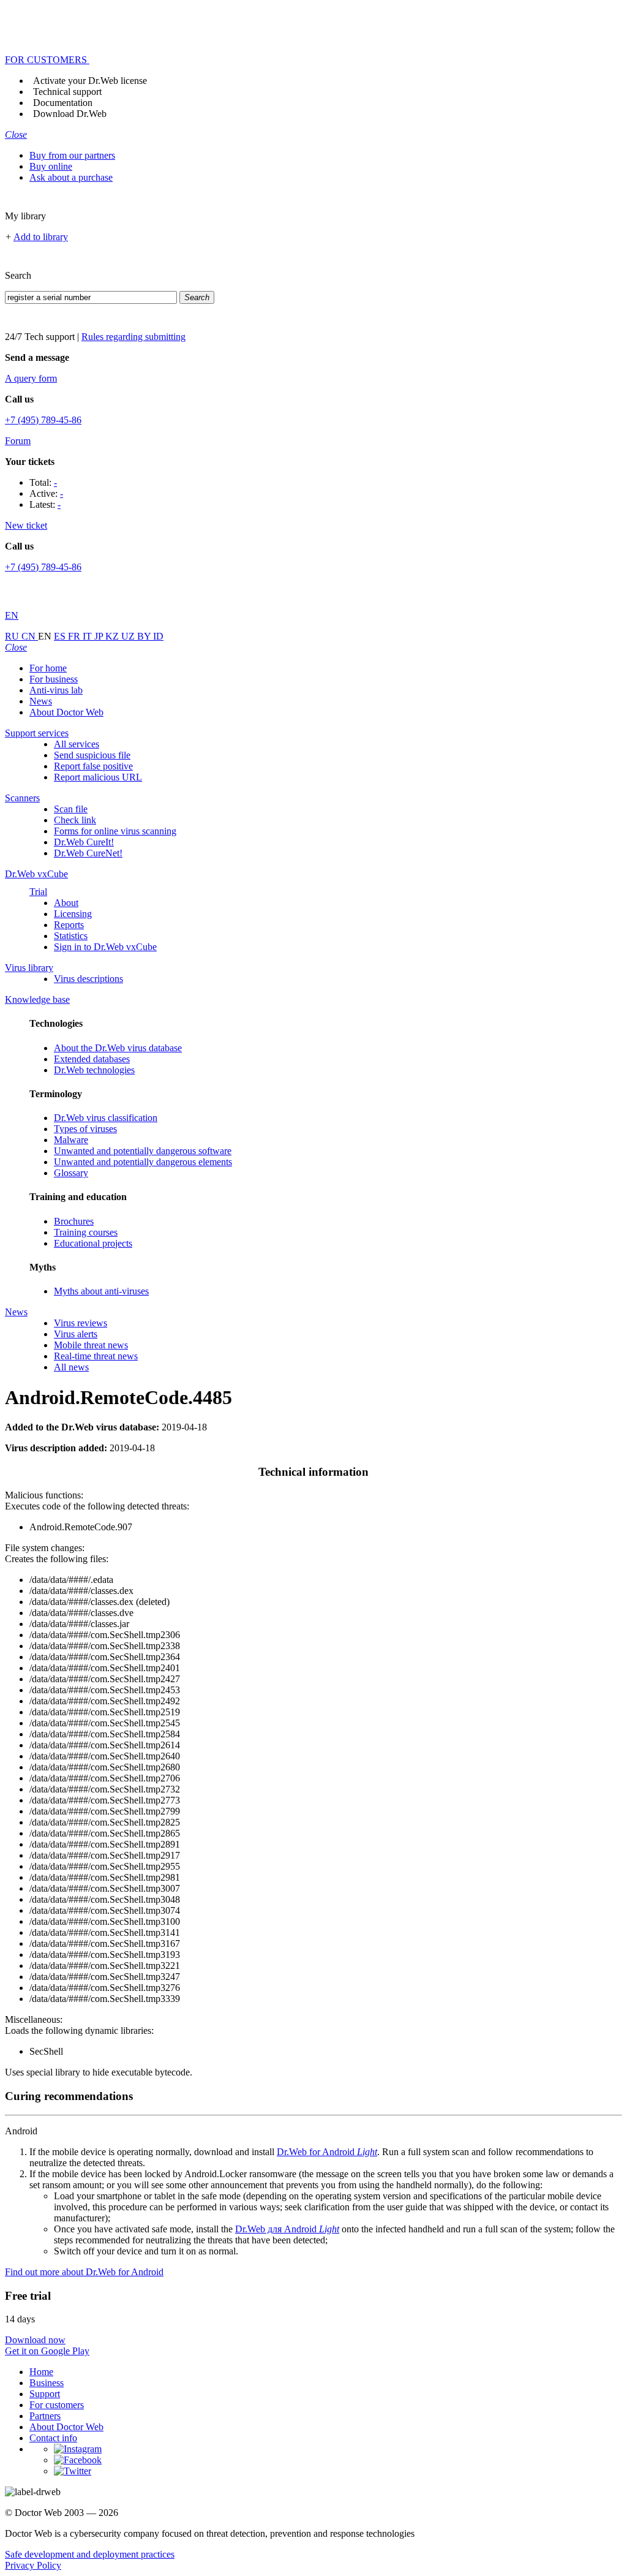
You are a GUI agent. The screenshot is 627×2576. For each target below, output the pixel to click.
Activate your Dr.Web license (90, 81)
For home (48, 668)
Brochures (74, 1221)
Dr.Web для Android (287, 2229)
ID (158, 636)
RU (13, 636)
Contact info (53, 2438)
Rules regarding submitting (133, 337)
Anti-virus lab (56, 690)
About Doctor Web (66, 712)
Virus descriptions (88, 979)
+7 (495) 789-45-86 (43, 420)
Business (47, 2383)
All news (71, 1367)
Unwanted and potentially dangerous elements (143, 1162)
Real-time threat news (96, 1356)
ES (61, 636)
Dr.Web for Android (327, 2152)
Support (45, 2394)
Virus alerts (76, 1334)
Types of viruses (85, 1129)
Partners (45, 2416)
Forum (18, 441)
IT (88, 636)
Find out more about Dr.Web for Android (84, 2272)
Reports (69, 925)
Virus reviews (81, 1323)
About (66, 903)
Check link (75, 820)
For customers (57, 2405)
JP (100, 636)
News (41, 701)
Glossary (71, 1173)
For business (54, 679)
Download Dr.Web (70, 114)
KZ (113, 636)
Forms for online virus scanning (115, 831)
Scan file (71, 809)
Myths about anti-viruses (101, 1291)
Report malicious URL (98, 777)
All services (77, 744)
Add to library (41, 237)
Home (41, 2372)
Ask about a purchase (71, 177)
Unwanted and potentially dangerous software (143, 1151)
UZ (129, 636)
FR (75, 636)
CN (30, 636)
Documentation (63, 103)
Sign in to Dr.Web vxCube (105, 947)
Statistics (71, 936)
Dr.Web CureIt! (84, 842)
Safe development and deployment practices (90, 2554)
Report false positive (93, 766)
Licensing (73, 914)
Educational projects (93, 1243)
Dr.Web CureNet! (88, 853)
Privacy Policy (33, 2565)
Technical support (67, 92)
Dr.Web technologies (94, 1070)
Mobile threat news (91, 1345)
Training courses (86, 1232)
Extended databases (92, 1059)
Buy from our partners (72, 155)
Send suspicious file (92, 755)
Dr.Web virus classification (106, 1118)
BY (145, 636)
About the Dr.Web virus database (118, 1048)
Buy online (51, 166)
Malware (71, 1140)
